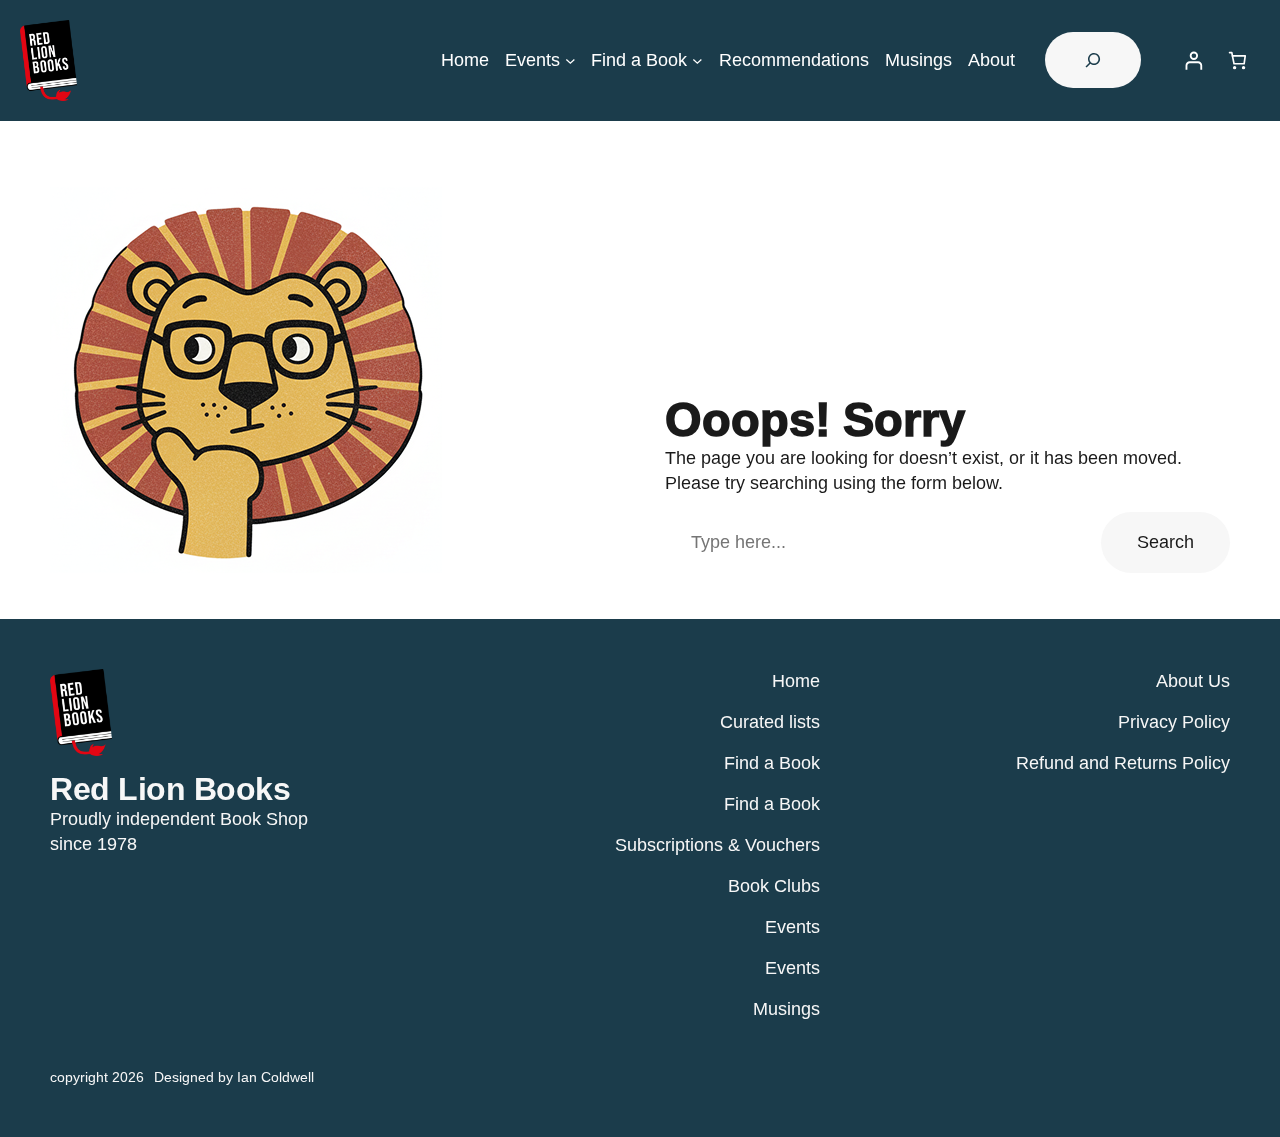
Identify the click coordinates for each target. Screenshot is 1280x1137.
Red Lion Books (170, 789)
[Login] (1193, 60)
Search (1165, 542)
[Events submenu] (570, 60)
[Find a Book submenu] (697, 60)
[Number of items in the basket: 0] (1237, 60)
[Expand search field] (1093, 60)
